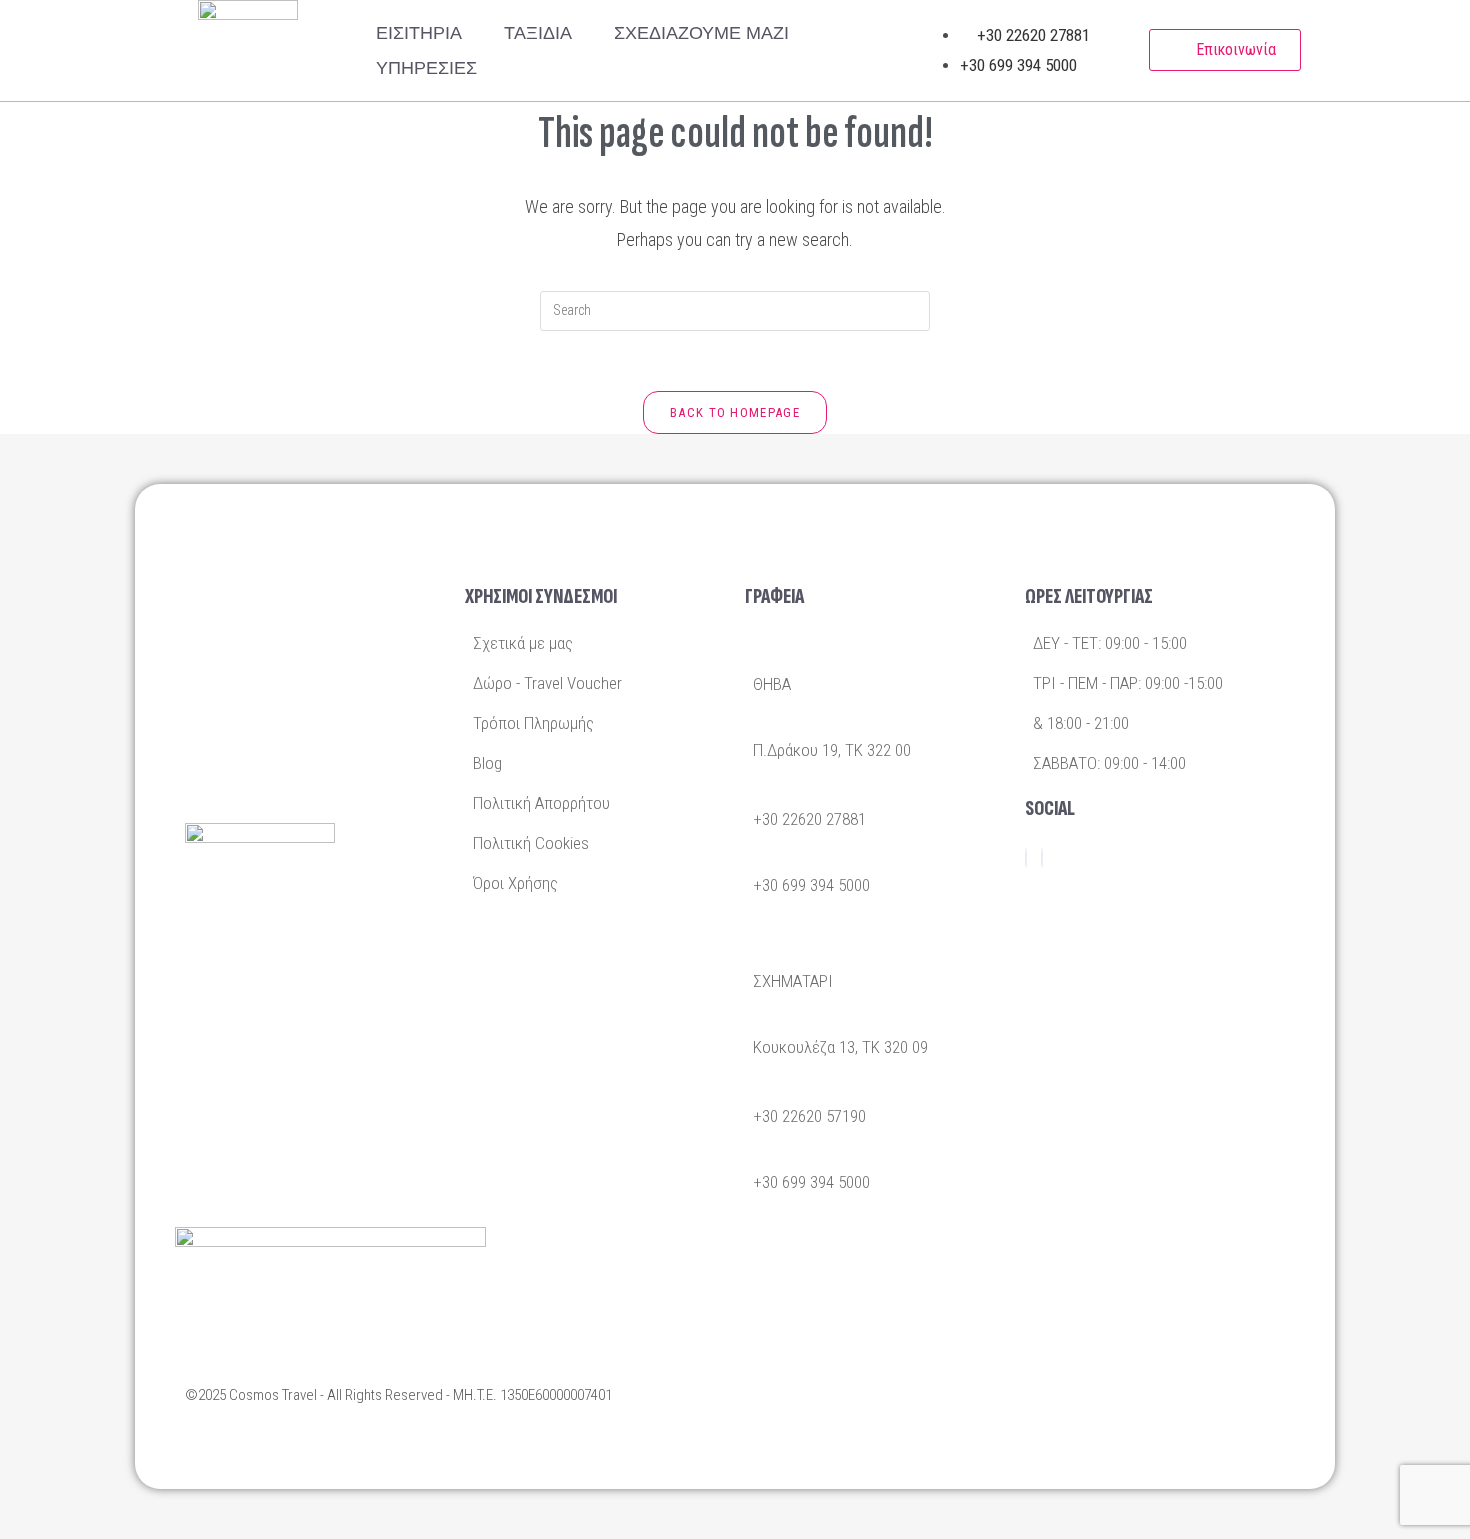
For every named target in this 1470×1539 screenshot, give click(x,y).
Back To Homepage (735, 412)
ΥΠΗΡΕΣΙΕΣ (426, 68)
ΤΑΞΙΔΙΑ (538, 33)
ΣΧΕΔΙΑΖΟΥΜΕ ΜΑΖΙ (701, 33)
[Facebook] (1026, 857)
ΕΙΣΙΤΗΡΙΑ (419, 33)
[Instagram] (1042, 857)
